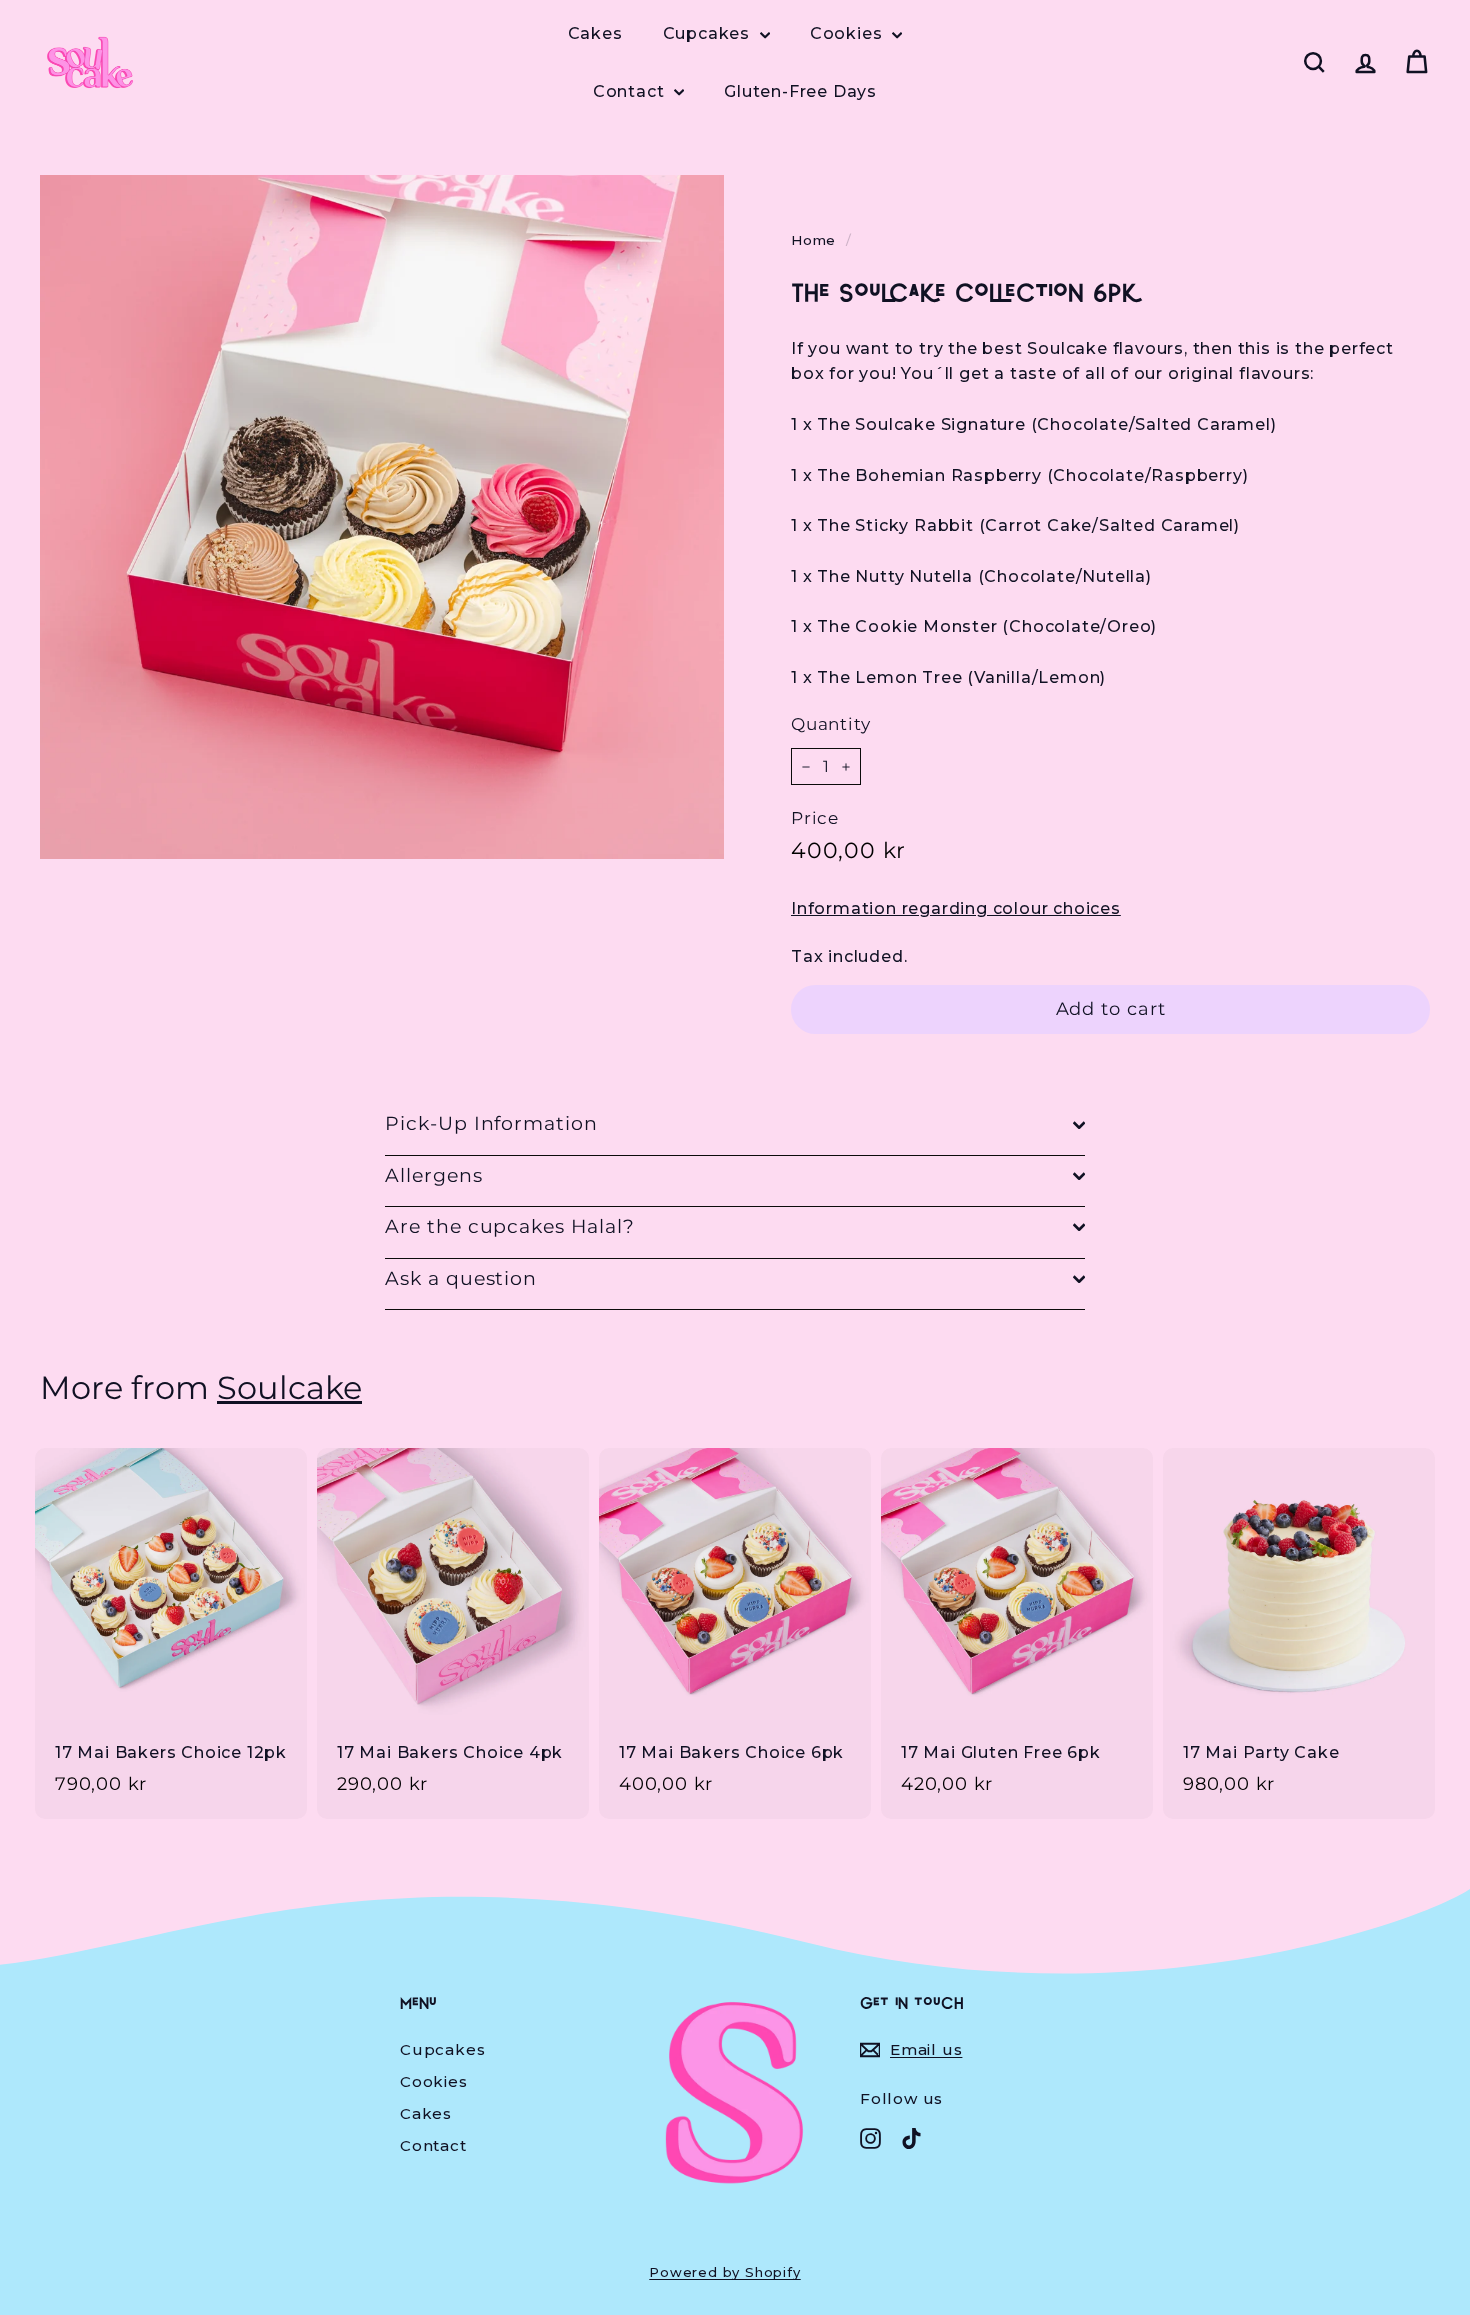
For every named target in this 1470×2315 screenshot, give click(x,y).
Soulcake (289, 1388)
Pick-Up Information (491, 1123)
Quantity (830, 724)
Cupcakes (709, 33)
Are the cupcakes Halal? (510, 1226)
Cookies (848, 33)
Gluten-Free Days (800, 91)
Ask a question (461, 1278)
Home (813, 240)
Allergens (434, 1175)
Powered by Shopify (724, 2272)
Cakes (595, 33)
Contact (631, 91)
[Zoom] (382, 517)
